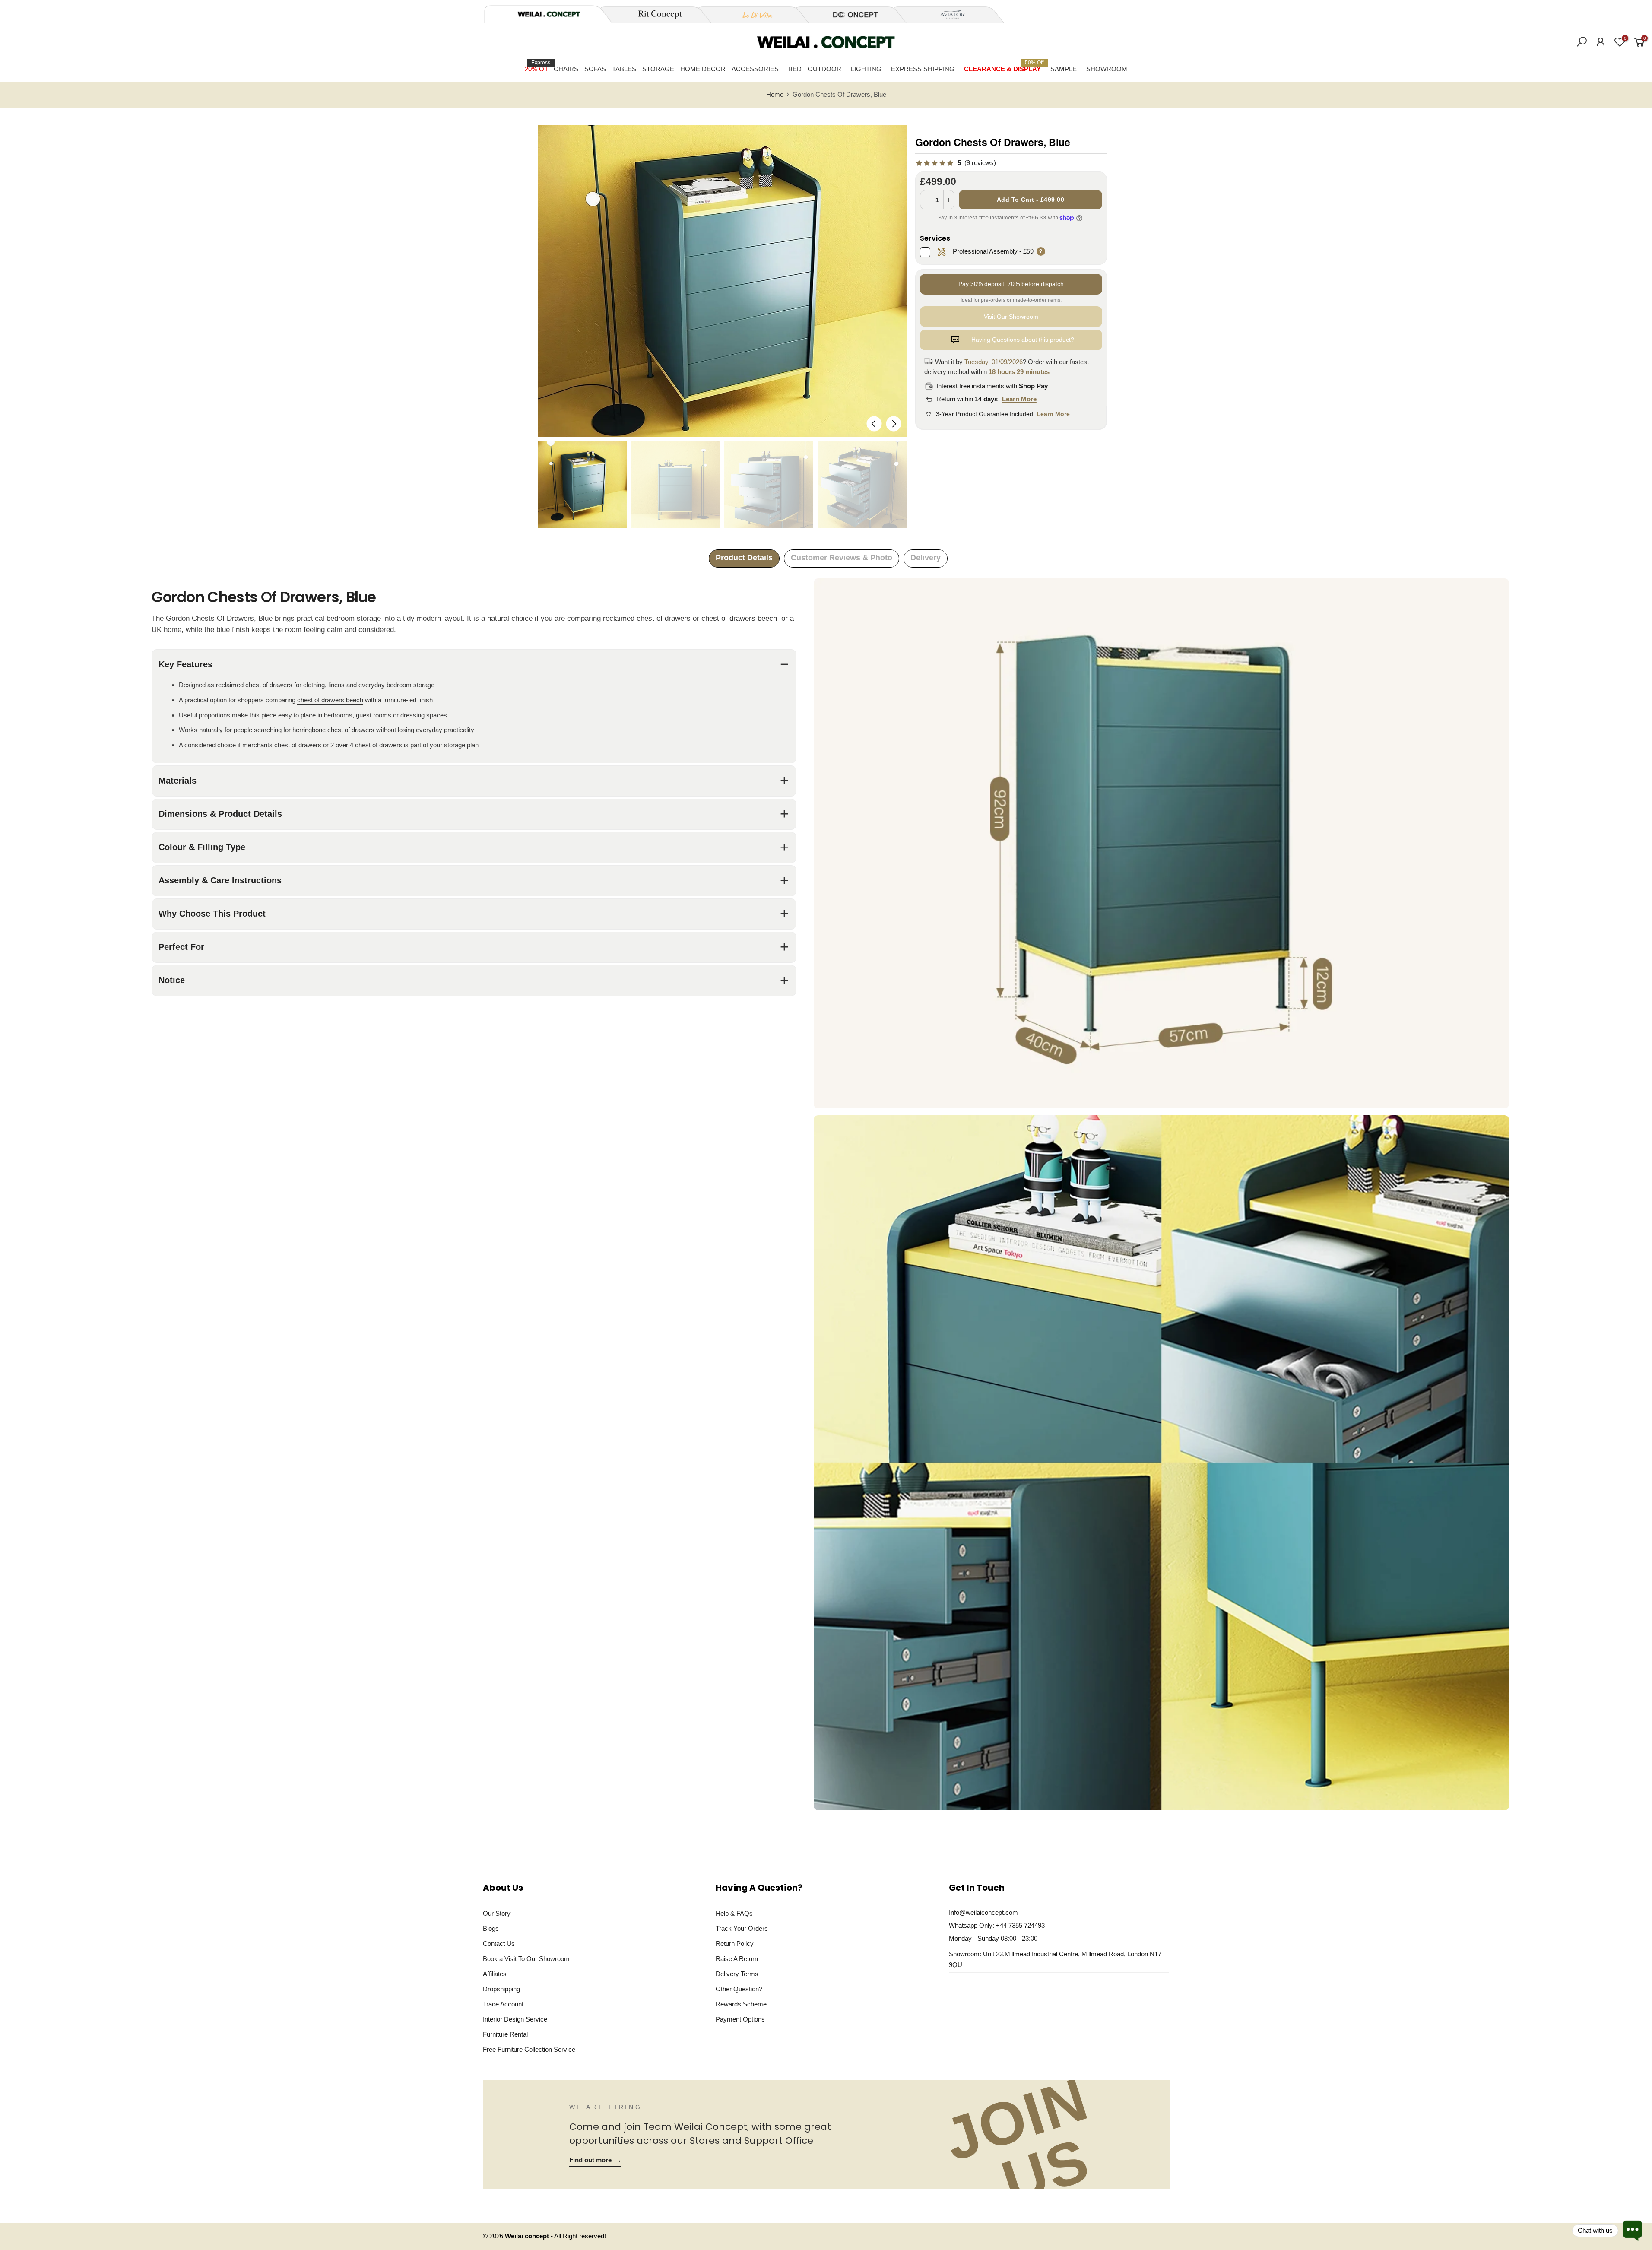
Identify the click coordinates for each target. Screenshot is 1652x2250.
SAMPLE (1064, 69)
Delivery (926, 558)
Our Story (497, 1913)
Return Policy (735, 1944)
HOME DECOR (703, 69)
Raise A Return (737, 1959)
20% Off (537, 66)
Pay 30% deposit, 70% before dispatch (1011, 284)
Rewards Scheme (741, 2004)
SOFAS (595, 69)
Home (775, 95)
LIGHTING (866, 69)
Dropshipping (501, 1989)
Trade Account (503, 2004)
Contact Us (499, 1944)
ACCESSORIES (755, 69)
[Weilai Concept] (549, 14)
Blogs (491, 1928)
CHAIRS (566, 69)
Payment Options (740, 2019)
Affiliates (495, 1974)
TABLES (624, 69)
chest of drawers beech (739, 618)
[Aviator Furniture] (948, 15)
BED (795, 69)
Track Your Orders (742, 1928)
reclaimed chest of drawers (647, 618)
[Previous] (874, 424)
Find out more (595, 2160)
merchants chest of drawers (282, 745)
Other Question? (739, 1989)
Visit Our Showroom (1011, 317)
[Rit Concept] (655, 15)
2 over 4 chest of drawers (366, 745)
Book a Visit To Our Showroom (526, 1959)
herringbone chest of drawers (333, 730)
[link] (956, 163)
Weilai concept (528, 2236)
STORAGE (658, 69)
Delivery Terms (737, 1974)
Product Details (744, 558)
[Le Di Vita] (753, 15)
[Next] (893, 424)
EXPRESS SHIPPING (923, 69)
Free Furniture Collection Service (529, 2049)
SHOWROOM (1107, 69)
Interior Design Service (515, 2019)
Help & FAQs (734, 1913)
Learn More (1019, 399)
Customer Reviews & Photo (842, 558)
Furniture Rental (505, 2034)
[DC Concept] (850, 15)
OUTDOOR (824, 69)
